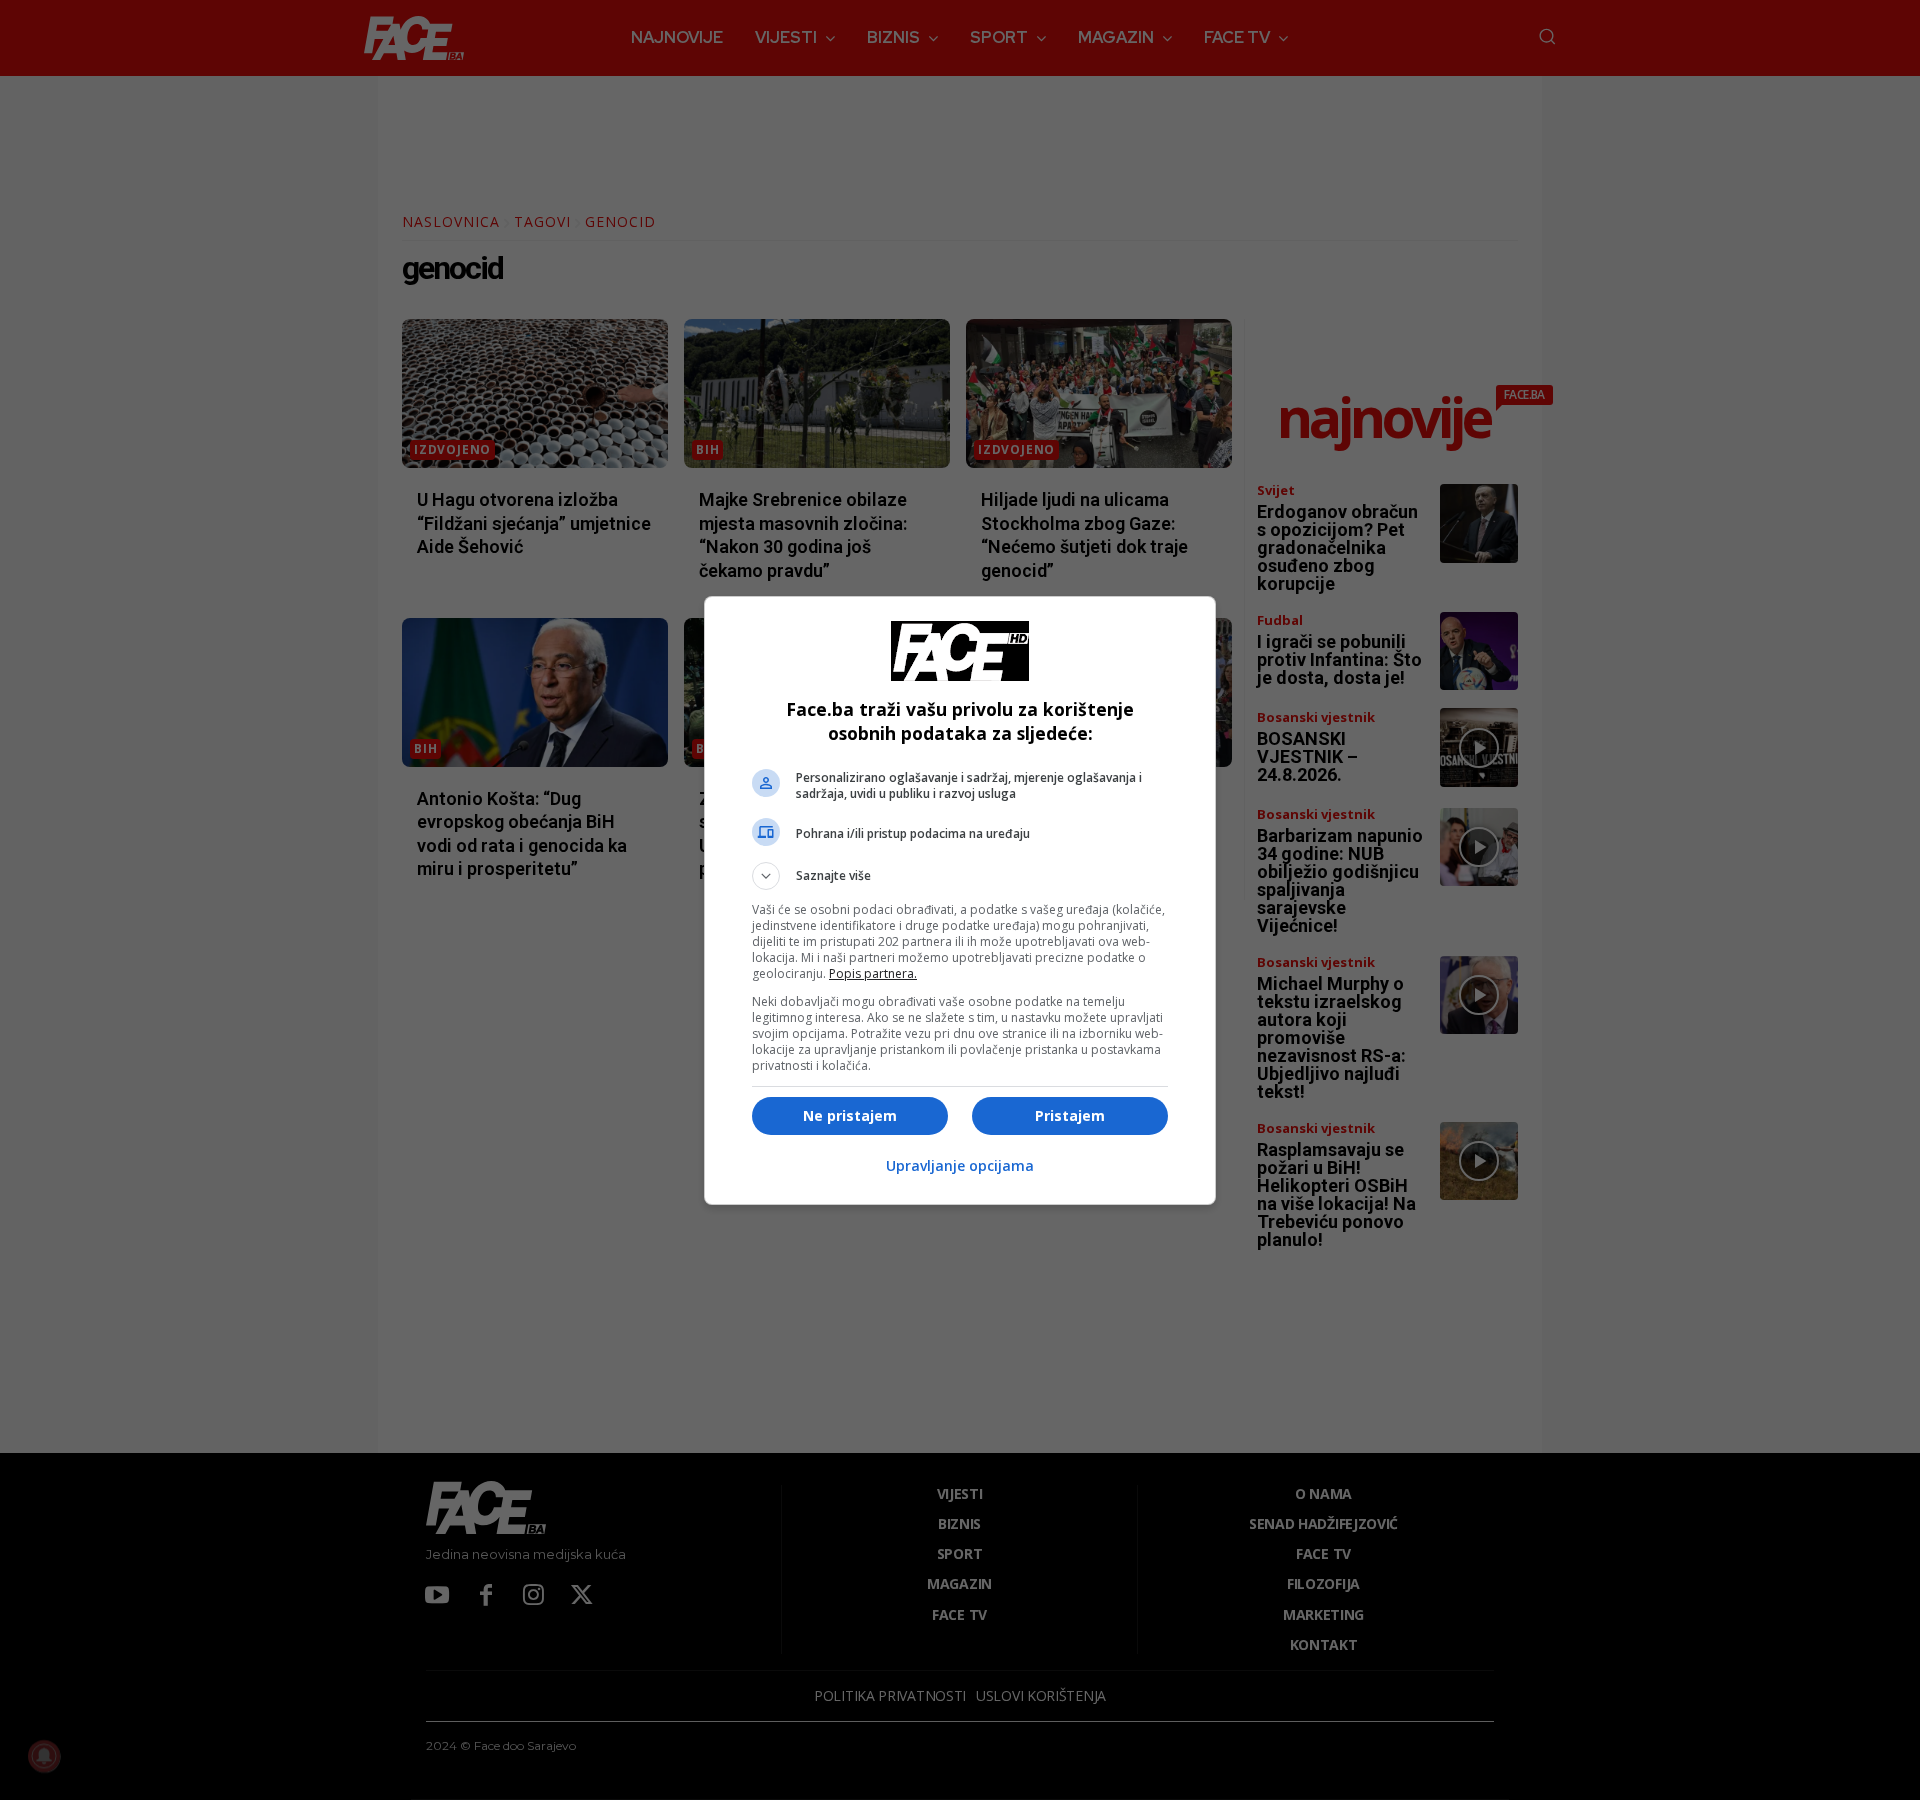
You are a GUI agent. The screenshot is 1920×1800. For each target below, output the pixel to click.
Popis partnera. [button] (873, 973)
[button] (960, 876)
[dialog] (960, 900)
